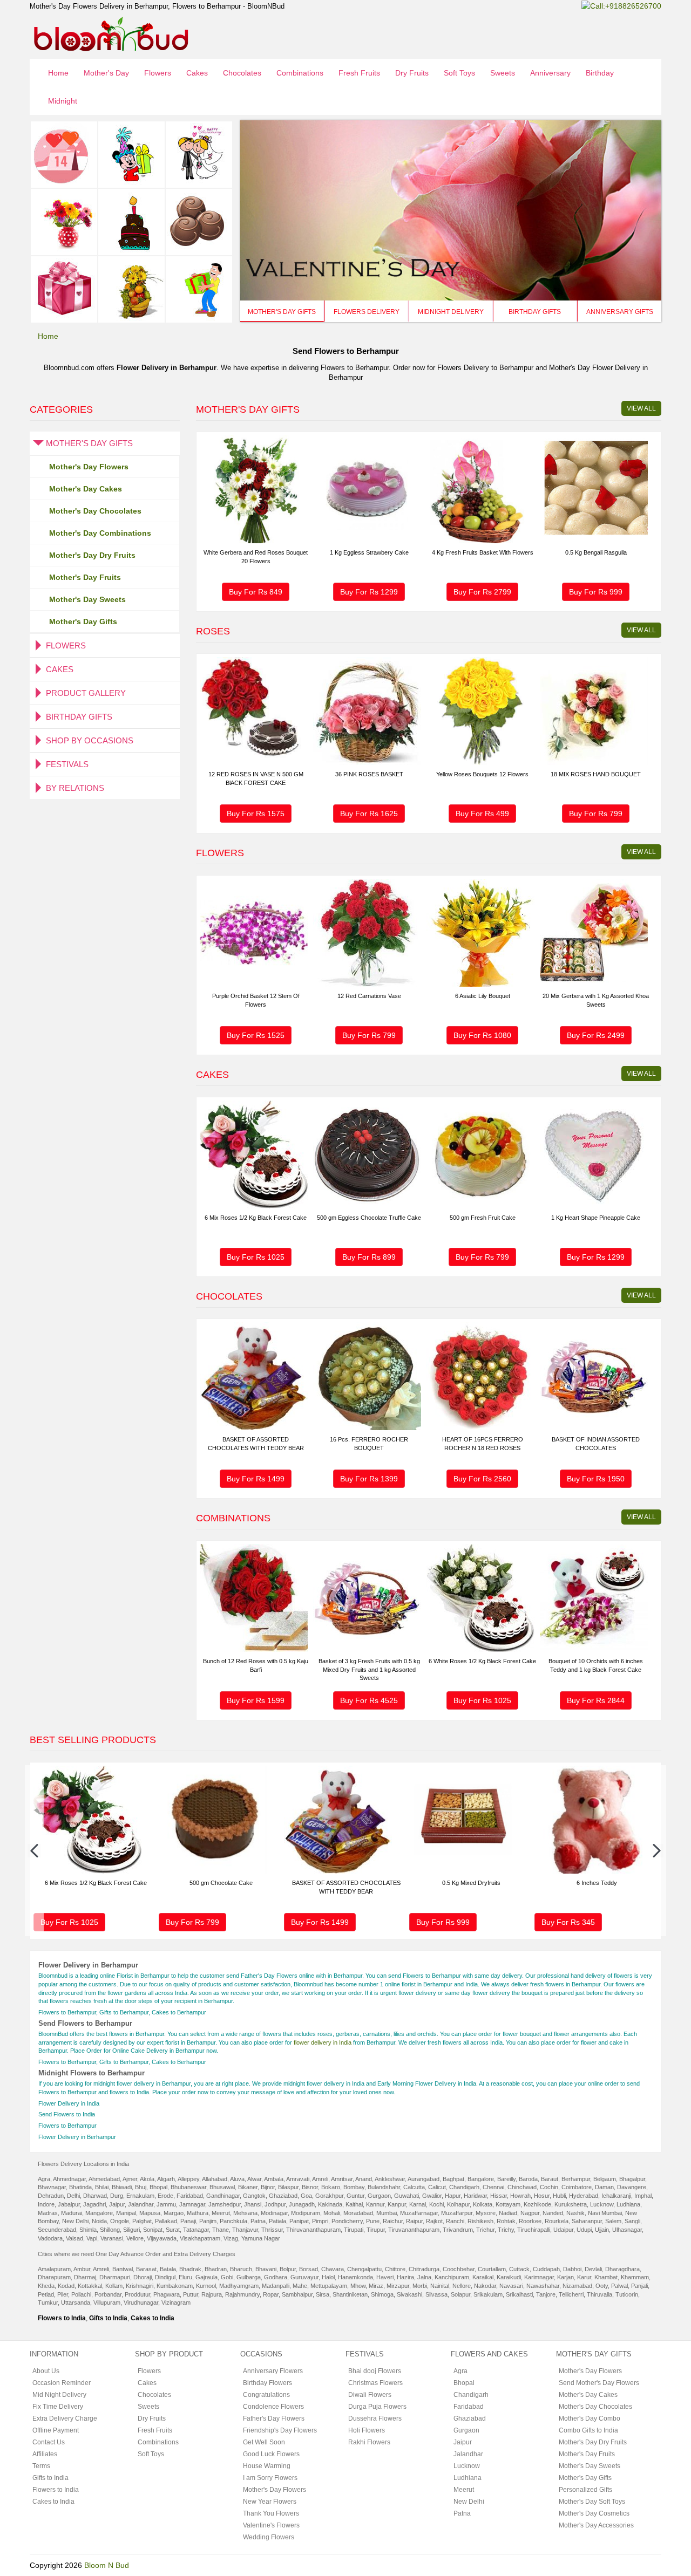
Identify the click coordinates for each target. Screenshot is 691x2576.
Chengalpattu (364, 2269)
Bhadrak (190, 2269)
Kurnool (206, 2286)
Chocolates (242, 73)
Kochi (436, 2204)
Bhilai (102, 2187)
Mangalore (99, 2213)
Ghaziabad (283, 2196)
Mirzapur (398, 2286)
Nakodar (485, 2286)
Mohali (332, 2213)
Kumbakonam (175, 2286)
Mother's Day (106, 73)
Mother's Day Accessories (596, 2525)
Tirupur (376, 2230)
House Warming (267, 2466)
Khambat (606, 2277)
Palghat (142, 2221)
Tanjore (546, 2294)
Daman (604, 2187)
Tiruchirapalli (534, 2230)
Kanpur (397, 2204)
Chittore (395, 2269)
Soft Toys (459, 73)
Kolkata (483, 2204)
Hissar (499, 2196)
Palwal (619, 2286)
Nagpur (530, 2213)
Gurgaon (379, 2196)
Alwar (254, 2179)
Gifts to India (50, 2478)
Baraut (550, 2179)
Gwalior (432, 2196)
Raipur (414, 2221)
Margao (174, 2213)
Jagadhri (94, 2204)
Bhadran (216, 2269)
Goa (306, 2196)
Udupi (584, 2230)
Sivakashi (409, 2294)
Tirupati (354, 2230)
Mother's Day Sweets (87, 599)
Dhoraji (143, 2277)
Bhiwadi (122, 2187)
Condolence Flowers (273, 2407)
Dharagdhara (622, 2269)
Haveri (385, 2277)
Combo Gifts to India (588, 2430)
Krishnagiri (140, 2286)
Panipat (299, 2221)
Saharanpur (587, 2221)
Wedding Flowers (269, 2537)
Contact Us (49, 2442)
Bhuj (141, 2187)
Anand (364, 2179)
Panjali (639, 2286)
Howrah (520, 2196)
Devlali (593, 2269)
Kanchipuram (452, 2277)
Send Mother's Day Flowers (599, 2383)
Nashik (575, 2213)
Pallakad (166, 2221)
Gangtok (254, 2196)
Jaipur (117, 2204)
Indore (46, 2204)
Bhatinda (80, 2187)
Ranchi (455, 2221)
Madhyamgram (239, 2286)
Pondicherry (347, 2221)
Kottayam (508, 2204)
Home (58, 73)
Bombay (354, 2187)
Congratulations (266, 2395)
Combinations (300, 73)
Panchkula (233, 2221)
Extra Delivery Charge (65, 2418)
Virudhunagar (141, 2302)
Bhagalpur (632, 2179)
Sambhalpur (297, 2294)
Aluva (237, 2179)
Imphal (643, 2196)
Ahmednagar (69, 2179)
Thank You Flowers (271, 2513)
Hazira (405, 2277)
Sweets (503, 73)
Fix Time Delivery (58, 2407)
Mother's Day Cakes (86, 489)
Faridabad (190, 2196)
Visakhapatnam (200, 2238)
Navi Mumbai (605, 2213)
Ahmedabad (104, 2179)
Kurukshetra (571, 2204)
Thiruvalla (599, 2294)
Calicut (437, 2187)
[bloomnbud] (111, 33)
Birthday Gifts (535, 312)
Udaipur (563, 2230)
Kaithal (354, 2204)
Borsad (309, 2269)
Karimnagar (539, 2277)
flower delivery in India (323, 2042)
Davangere (632, 2187)
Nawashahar (543, 2286)
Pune (373, 2221)
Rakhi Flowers (369, 2442)
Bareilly (506, 2179)
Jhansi (253, 2204)
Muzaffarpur (457, 2213)
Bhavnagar (52, 2187)
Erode (165, 2196)
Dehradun (51, 2196)
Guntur (355, 2196)
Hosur (542, 2196)
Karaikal (483, 2277)
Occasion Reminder (62, 2383)
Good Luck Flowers (271, 2454)
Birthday (600, 73)
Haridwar (475, 2196)
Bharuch (241, 2269)
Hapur (453, 2196)
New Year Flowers (270, 2502)
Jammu (166, 2204)
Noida (99, 2221)
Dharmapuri (115, 2277)
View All (641, 408)
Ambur (82, 2269)
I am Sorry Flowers (270, 2478)
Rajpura (212, 2294)
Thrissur (272, 2230)
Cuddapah (546, 2269)
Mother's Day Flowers (89, 467)
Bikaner (248, 2187)
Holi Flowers (367, 2430)
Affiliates (45, 2454)
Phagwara (167, 2294)
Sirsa (323, 2294)
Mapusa (150, 2213)
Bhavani (266, 2269)
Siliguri (131, 2230)
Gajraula (206, 2277)
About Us (46, 2371)
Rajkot (434, 2221)
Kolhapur (458, 2204)
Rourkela (557, 2221)
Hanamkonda (355, 2277)
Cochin (549, 2187)
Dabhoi (572, 2269)
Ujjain (602, 2230)
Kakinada (330, 2204)
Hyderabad (584, 2196)
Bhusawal (222, 2187)
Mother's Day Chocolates (95, 511)
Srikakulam (488, 2294)
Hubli (559, 2196)
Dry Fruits (412, 73)
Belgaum (605, 2179)
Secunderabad (57, 2230)
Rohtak (506, 2221)
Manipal (126, 2213)
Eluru (185, 2277)
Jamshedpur (225, 2204)
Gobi (227, 2277)
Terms (41, 2466)
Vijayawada (162, 2238)
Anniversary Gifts (620, 312)
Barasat (146, 2269)
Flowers (158, 73)
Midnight (63, 101)
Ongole (120, 2221)
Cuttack (519, 2269)
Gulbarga (249, 2277)
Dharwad (95, 2196)
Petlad (46, 2294)
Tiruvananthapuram (414, 2230)
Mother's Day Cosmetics (594, 2513)
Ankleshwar (390, 2179)
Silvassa (436, 2294)
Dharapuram (54, 2277)
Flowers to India (56, 2490)
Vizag (231, 2238)
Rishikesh (480, 2221)
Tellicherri (571, 2294)
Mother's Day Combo (590, 2418)
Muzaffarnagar (419, 2213)
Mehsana (245, 2213)
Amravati (298, 2179)
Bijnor (268, 2187)
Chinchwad (522, 2187)
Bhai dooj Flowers (375, 2371)
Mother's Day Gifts (282, 312)
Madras (48, 2213)
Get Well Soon (264, 2442)
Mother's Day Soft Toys (592, 2502)
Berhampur (576, 2179)
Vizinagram (176, 2302)
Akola (147, 2179)
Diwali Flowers (370, 2395)
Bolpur (288, 2269)
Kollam (114, 2286)
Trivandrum (458, 2230)
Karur (584, 2277)
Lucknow (602, 2204)
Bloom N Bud (107, 2565)
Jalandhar (141, 2204)
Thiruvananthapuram (313, 2230)
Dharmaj (85, 2277)
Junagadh (302, 2204)
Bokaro (331, 2187)
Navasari (511, 2286)
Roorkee (530, 2221)
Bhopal (158, 2187)
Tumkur (48, 2302)
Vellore (135, 2238)
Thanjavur (245, 2230)
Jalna (424, 2277)
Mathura (198, 2213)
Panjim (208, 2221)
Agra (44, 2179)
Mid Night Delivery (59, 2395)
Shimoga (382, 2294)
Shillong (110, 2230)
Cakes (197, 73)
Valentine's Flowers (271, 2525)
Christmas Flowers (375, 2383)
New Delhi (75, 2221)
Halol (328, 2277)
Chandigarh (464, 2187)
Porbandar (108, 2294)
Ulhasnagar (627, 2230)
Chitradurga (424, 2269)
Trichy (506, 2230)
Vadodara (50, 2238)
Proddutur (137, 2294)
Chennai (493, 2187)
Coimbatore (577, 2187)
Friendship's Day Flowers (280, 2430)
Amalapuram (54, 2269)
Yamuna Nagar (261, 2238)
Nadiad (508, 2213)
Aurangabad (424, 2179)
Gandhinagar (223, 2196)
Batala (168, 2269)
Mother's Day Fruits (85, 577)
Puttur (191, 2294)
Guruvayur (304, 2277)
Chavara (333, 2269)
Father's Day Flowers (274, 2418)
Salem (613, 2221)
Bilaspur (288, 2187)
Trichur (485, 2230)
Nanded (553, 2213)
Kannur (375, 2204)
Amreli (320, 2179)
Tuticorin (627, 2294)
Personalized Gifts (585, 2490)
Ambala (274, 2179)
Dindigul (165, 2277)
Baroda (528, 2179)
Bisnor (310, 2187)
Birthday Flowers (267, 2383)
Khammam (635, 2277)
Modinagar (274, 2213)
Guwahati (407, 2196)
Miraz (376, 2286)
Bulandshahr (384, 2187)
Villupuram (107, 2302)
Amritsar (342, 2179)
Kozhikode (537, 2204)
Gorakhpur (329, 2196)
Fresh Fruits (359, 73)
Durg (117, 2196)
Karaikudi (509, 2277)
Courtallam (492, 2269)
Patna (258, 2221)
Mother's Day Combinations (100, 533)
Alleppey (188, 2179)
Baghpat (453, 2179)
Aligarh (166, 2179)
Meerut (221, 2213)
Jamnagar (192, 2204)
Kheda (46, 2286)
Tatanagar (196, 2230)
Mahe (300, 2286)
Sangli (632, 2221)
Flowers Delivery (367, 312)
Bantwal (123, 2269)
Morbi (420, 2286)
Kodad (66, 2286)
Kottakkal (90, 2286)
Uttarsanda (76, 2302)
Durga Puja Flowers (377, 2407)
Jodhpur (275, 2204)
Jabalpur (69, 2204)
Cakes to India (53, 2502)
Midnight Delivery (451, 312)
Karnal (418, 2204)
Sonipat (153, 2230)
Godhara (276, 2277)
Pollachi (81, 2294)
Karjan (565, 2277)
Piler (63, 2294)
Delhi (73, 2196)
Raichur (393, 2221)
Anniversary (550, 73)
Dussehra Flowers (375, 2418)
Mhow (358, 2286)
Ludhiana (628, 2204)
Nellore (462, 2286)
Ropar (271, 2294)
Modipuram (306, 2213)
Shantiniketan (350, 2294)
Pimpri (320, 2221)
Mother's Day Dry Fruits (92, 555)
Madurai (72, 2213)
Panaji (188, 2221)
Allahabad (215, 2179)
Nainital (440, 2286)
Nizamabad (577, 2286)
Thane (221, 2230)
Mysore (486, 2213)
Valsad (74, 2238)
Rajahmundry (242, 2294)
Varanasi (112, 2238)
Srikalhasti (519, 2294)
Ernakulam (140, 2196)
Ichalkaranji (616, 2196)
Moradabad (358, 2213)
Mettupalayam (329, 2286)
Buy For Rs (256, 592)
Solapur (460, 2294)
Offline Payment (56, 2430)
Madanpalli (276, 2286)
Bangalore (481, 2179)
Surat (173, 2230)
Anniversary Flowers (273, 2371)
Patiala (277, 2221)
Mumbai (387, 2213)
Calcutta (414, 2187)
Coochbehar (459, 2269)
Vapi (92, 2238)
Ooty (602, 2286)
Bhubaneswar (188, 2187)
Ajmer (130, 2179)
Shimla (88, 2230)
